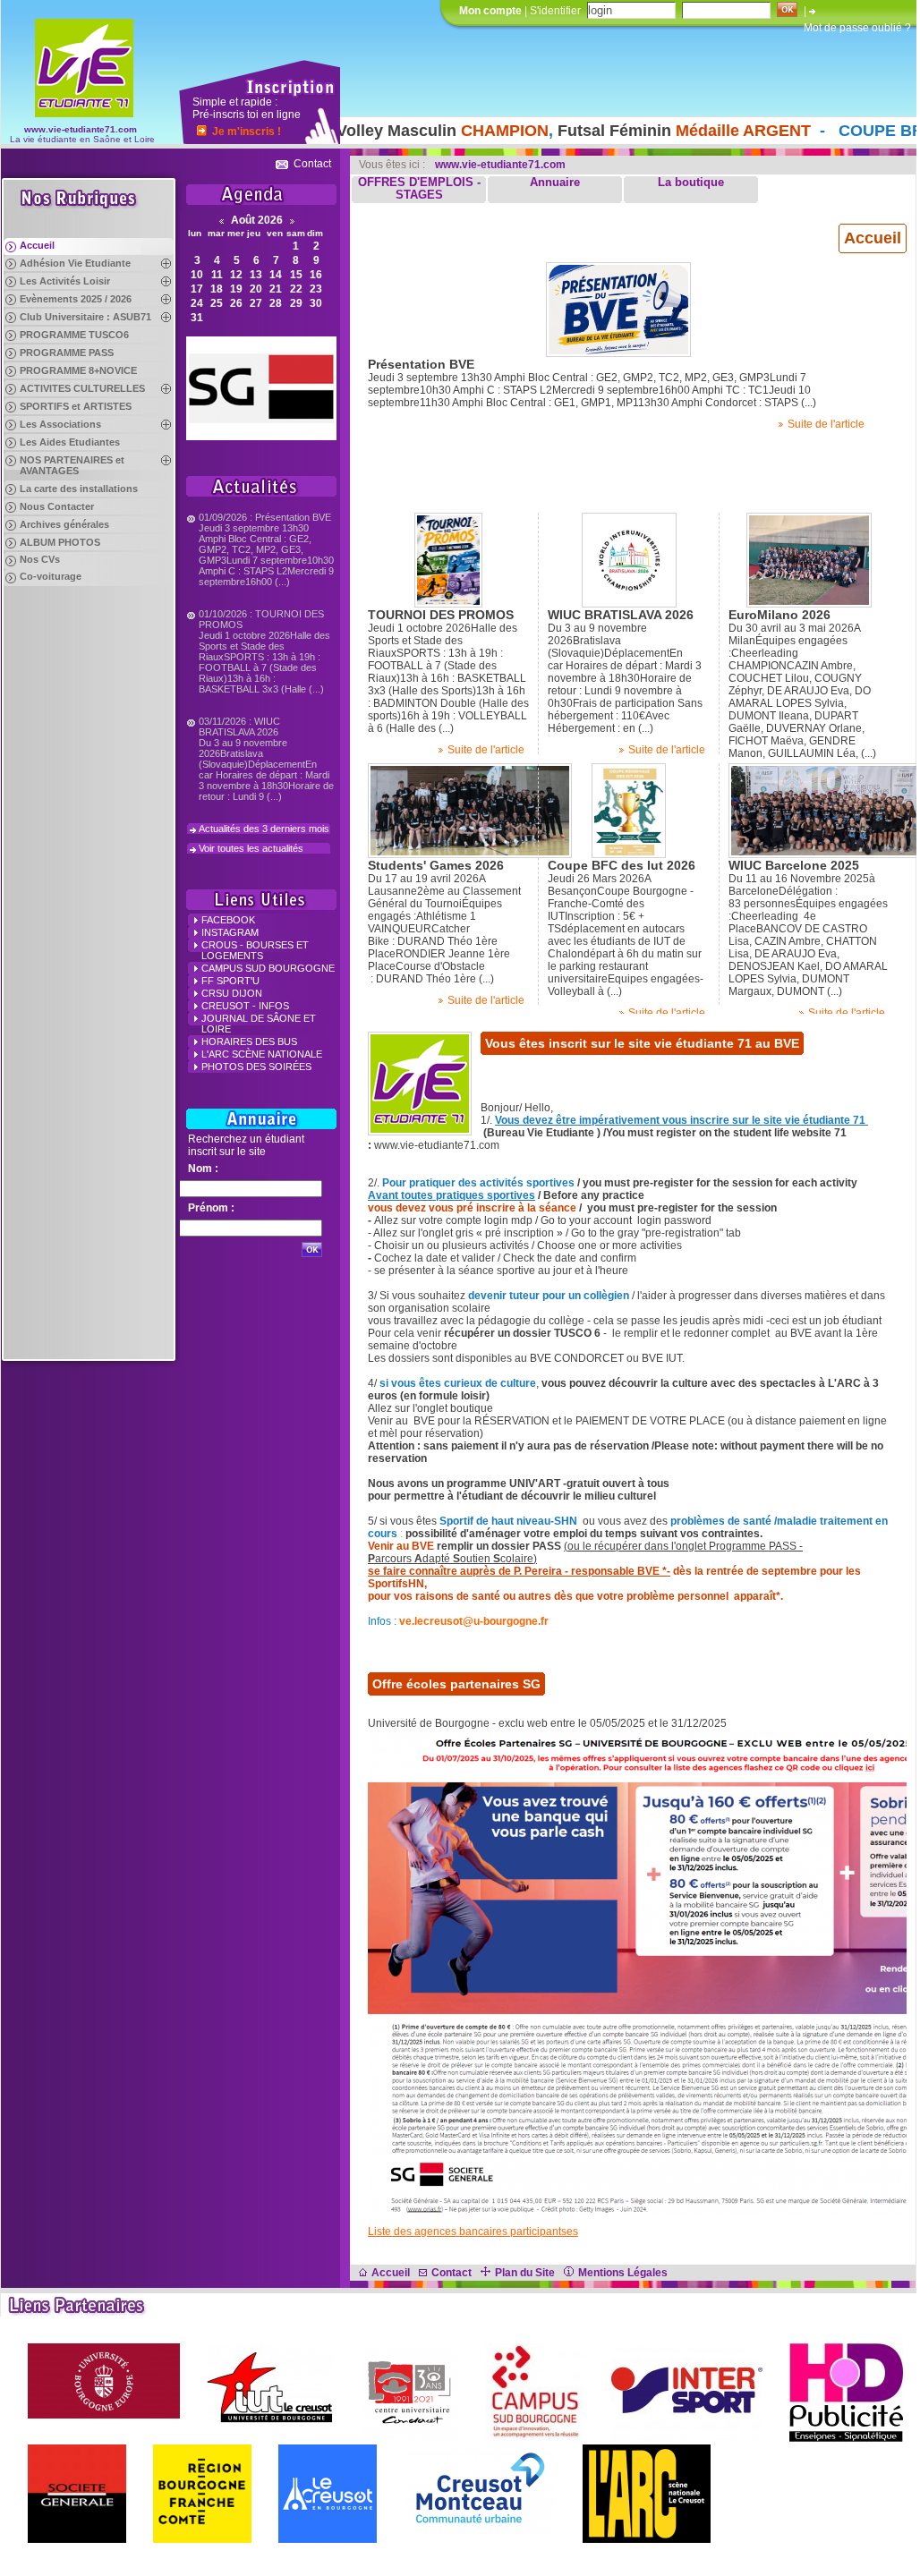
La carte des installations (79, 489)
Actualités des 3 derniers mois (264, 829)
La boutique (691, 183)
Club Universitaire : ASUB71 (85, 317)
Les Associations (60, 424)
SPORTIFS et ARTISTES (76, 406)
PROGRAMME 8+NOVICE (78, 370)
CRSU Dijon (232, 993)
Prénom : (211, 1208)
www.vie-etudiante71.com (81, 129)
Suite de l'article (826, 424)
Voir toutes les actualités (251, 848)
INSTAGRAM (230, 932)
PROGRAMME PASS (67, 353)
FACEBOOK (228, 920)
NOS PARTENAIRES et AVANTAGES (72, 465)
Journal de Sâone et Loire (259, 1024)
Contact (312, 164)
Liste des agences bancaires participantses (473, 2232)
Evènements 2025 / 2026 (76, 299)
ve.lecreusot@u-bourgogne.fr (474, 1621)
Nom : (203, 1169)
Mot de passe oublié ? (857, 28)
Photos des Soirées (256, 1067)
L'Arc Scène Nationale (262, 1054)
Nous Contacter (57, 506)
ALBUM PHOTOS (60, 542)
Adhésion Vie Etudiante (75, 263)
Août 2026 (257, 220)
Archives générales (64, 524)
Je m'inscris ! (247, 132)
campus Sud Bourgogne (268, 968)
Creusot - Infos (245, 1006)
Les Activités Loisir (65, 281)
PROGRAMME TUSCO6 (74, 335)
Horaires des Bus (249, 1041)
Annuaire (555, 183)
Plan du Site (525, 2273)
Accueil (37, 245)
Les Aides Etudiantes (70, 442)
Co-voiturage (51, 576)
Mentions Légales (623, 2273)
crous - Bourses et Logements (255, 950)
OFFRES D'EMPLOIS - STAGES (419, 189)
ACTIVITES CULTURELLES (82, 388)
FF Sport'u (230, 981)
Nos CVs (40, 559)
